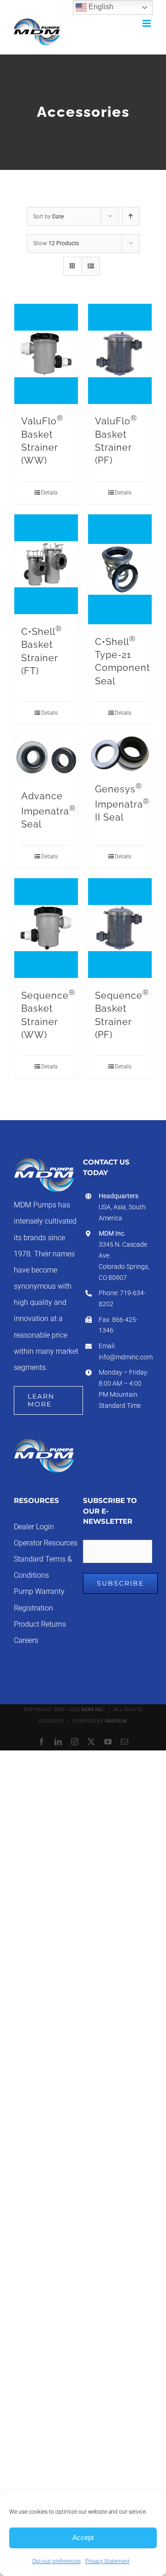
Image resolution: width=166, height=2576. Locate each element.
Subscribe (120, 1583)
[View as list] (91, 266)
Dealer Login (34, 1527)
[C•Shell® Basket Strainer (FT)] (46, 564)
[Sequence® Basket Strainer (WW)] (46, 928)
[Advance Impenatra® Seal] (46, 758)
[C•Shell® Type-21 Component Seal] (120, 569)
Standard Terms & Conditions (43, 1567)
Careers (26, 1641)
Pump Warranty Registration (39, 1600)
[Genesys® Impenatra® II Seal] (120, 753)
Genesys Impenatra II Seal (122, 803)
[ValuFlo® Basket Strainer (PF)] (120, 354)
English (100, 7)
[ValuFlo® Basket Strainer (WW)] (46, 354)
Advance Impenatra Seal (48, 810)
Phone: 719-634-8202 (122, 1298)
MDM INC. (93, 1710)
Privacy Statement (107, 2561)
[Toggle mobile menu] (147, 23)
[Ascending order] (131, 216)
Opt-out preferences (56, 2561)
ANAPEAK (116, 1721)
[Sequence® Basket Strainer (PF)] (120, 928)
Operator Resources (46, 1543)
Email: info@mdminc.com (125, 1351)
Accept (83, 2537)
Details (49, 493)
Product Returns (40, 1624)
